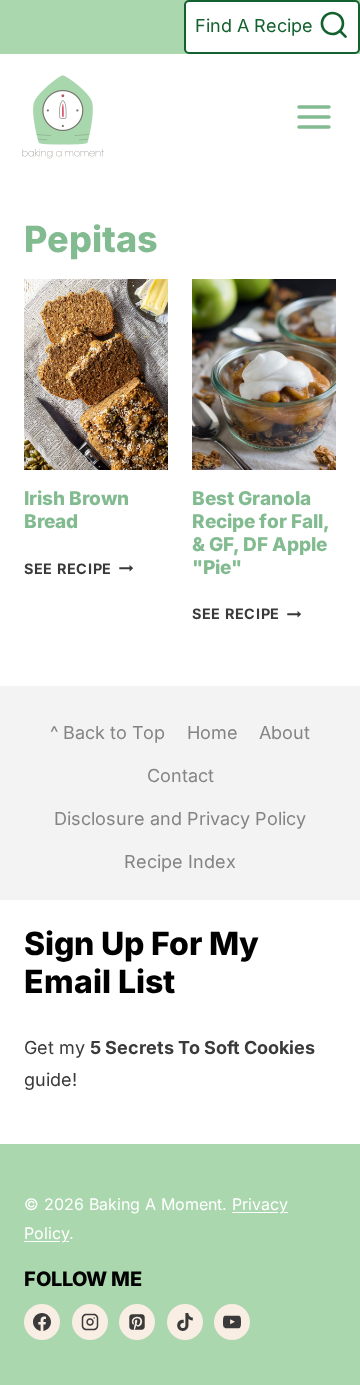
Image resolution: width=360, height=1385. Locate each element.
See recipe (75, 568)
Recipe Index (180, 861)
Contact (180, 775)
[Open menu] (313, 116)
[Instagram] (90, 1322)
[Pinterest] (137, 1322)
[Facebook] (42, 1322)
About (284, 732)
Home (212, 732)
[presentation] (96, 375)
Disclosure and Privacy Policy (180, 818)
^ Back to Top (107, 732)
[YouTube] (232, 1322)
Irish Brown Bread (76, 510)
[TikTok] (185, 1322)
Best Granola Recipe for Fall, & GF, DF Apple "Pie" (260, 532)
